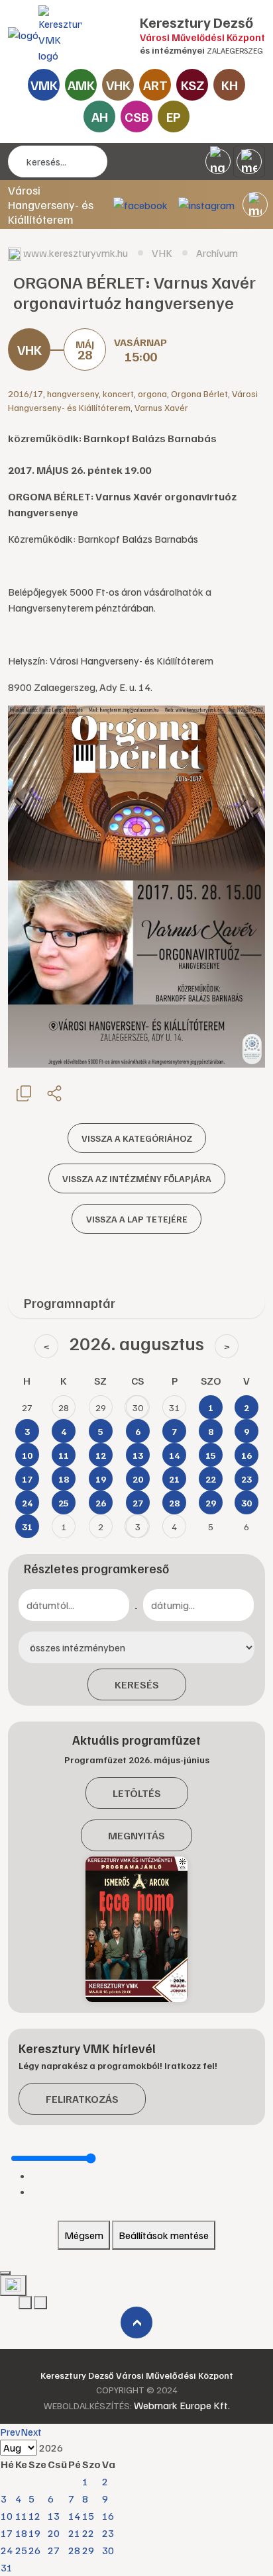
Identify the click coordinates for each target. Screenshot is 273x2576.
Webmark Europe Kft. (182, 2405)
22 (88, 2533)
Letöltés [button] (137, 1793)
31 (7, 2567)
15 (88, 2516)
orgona (152, 393)
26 (34, 2550)
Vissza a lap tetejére (137, 1219)
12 (34, 2516)
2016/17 (26, 393)
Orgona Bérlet (199, 393)
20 (54, 2533)
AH (100, 116)
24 (7, 2550)
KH (230, 85)
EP (174, 116)
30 (108, 2550)
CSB (137, 116)
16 (108, 2516)
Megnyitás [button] (136, 1835)
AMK (81, 85)
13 (54, 2516)
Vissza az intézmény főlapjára (137, 1178)
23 (108, 2533)
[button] (255, 205)
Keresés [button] (137, 1684)
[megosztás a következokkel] (54, 1093)
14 (74, 2516)
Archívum (217, 253)
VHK (118, 85)
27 (54, 2550)
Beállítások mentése (164, 2235)
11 (21, 2516)
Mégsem (84, 2235)
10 (7, 2516)
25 (21, 2550)
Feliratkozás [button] (82, 2099)
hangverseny (73, 393)
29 (88, 2550)
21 (74, 2533)
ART (155, 85)
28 (74, 2550)
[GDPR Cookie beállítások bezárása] (5, 2273)
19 (34, 2533)
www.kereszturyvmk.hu (76, 253)
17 (7, 2533)
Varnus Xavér (161, 407)
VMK (44, 85)
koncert (118, 393)
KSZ (192, 85)
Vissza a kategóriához (137, 1138)
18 (21, 2533)
